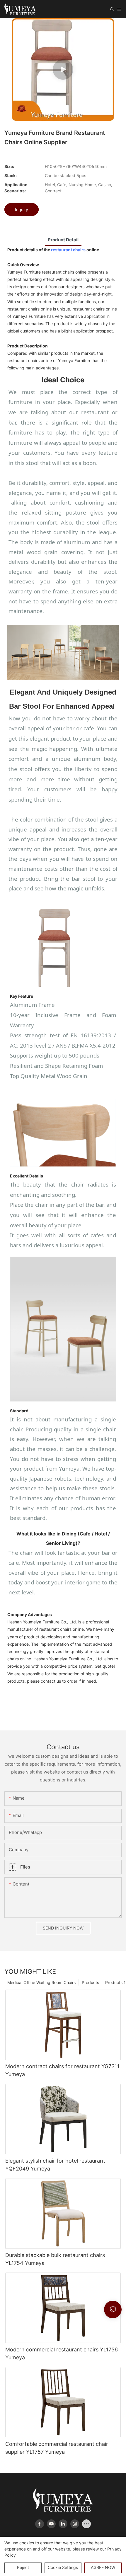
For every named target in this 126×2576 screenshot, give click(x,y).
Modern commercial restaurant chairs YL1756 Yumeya (62, 2353)
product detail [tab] (63, 240)
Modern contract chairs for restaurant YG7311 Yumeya (62, 2070)
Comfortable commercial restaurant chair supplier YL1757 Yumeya (57, 2448)
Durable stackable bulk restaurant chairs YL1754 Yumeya (55, 2259)
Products (90, 1982)
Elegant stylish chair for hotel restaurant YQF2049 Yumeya (55, 2165)
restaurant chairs (68, 250)
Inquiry (22, 209)
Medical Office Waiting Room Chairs (41, 1982)
